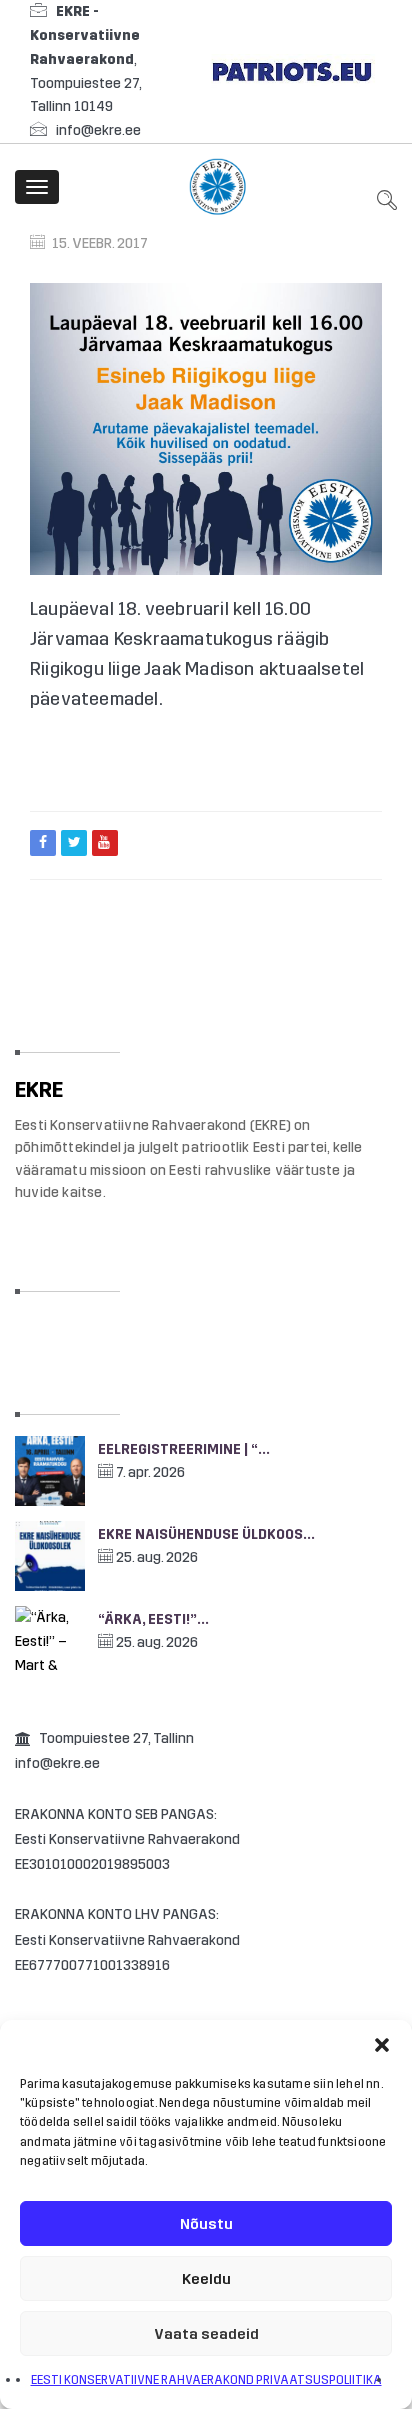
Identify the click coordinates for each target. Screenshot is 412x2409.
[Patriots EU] (292, 70)
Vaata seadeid (206, 2334)
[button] (382, 2045)
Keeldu (206, 2279)
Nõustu (206, 2224)
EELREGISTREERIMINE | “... (184, 1449)
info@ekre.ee (98, 130)
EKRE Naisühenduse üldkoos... (206, 1534)
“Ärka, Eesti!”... (153, 1619)
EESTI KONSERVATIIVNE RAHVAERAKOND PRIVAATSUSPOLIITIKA (206, 2380)
